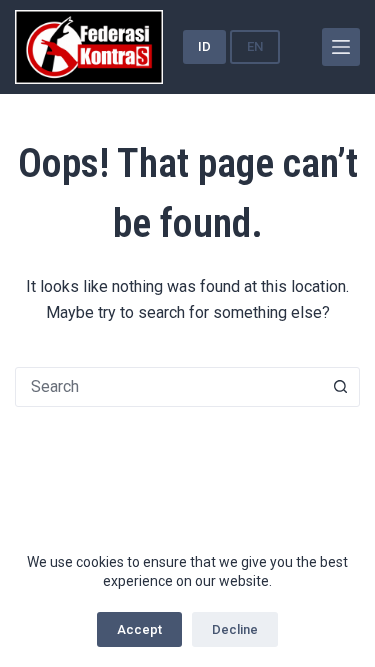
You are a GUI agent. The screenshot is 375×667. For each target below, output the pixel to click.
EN (255, 46)
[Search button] (340, 387)
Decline (235, 629)
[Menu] (341, 47)
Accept (139, 629)
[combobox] (168, 387)
